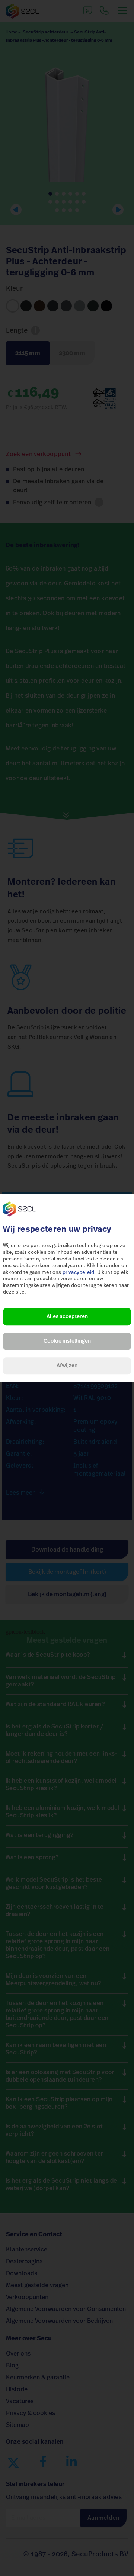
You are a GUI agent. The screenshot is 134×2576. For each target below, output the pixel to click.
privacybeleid (79, 1273)
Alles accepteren (67, 1317)
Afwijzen (67, 1366)
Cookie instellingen (67, 1341)
